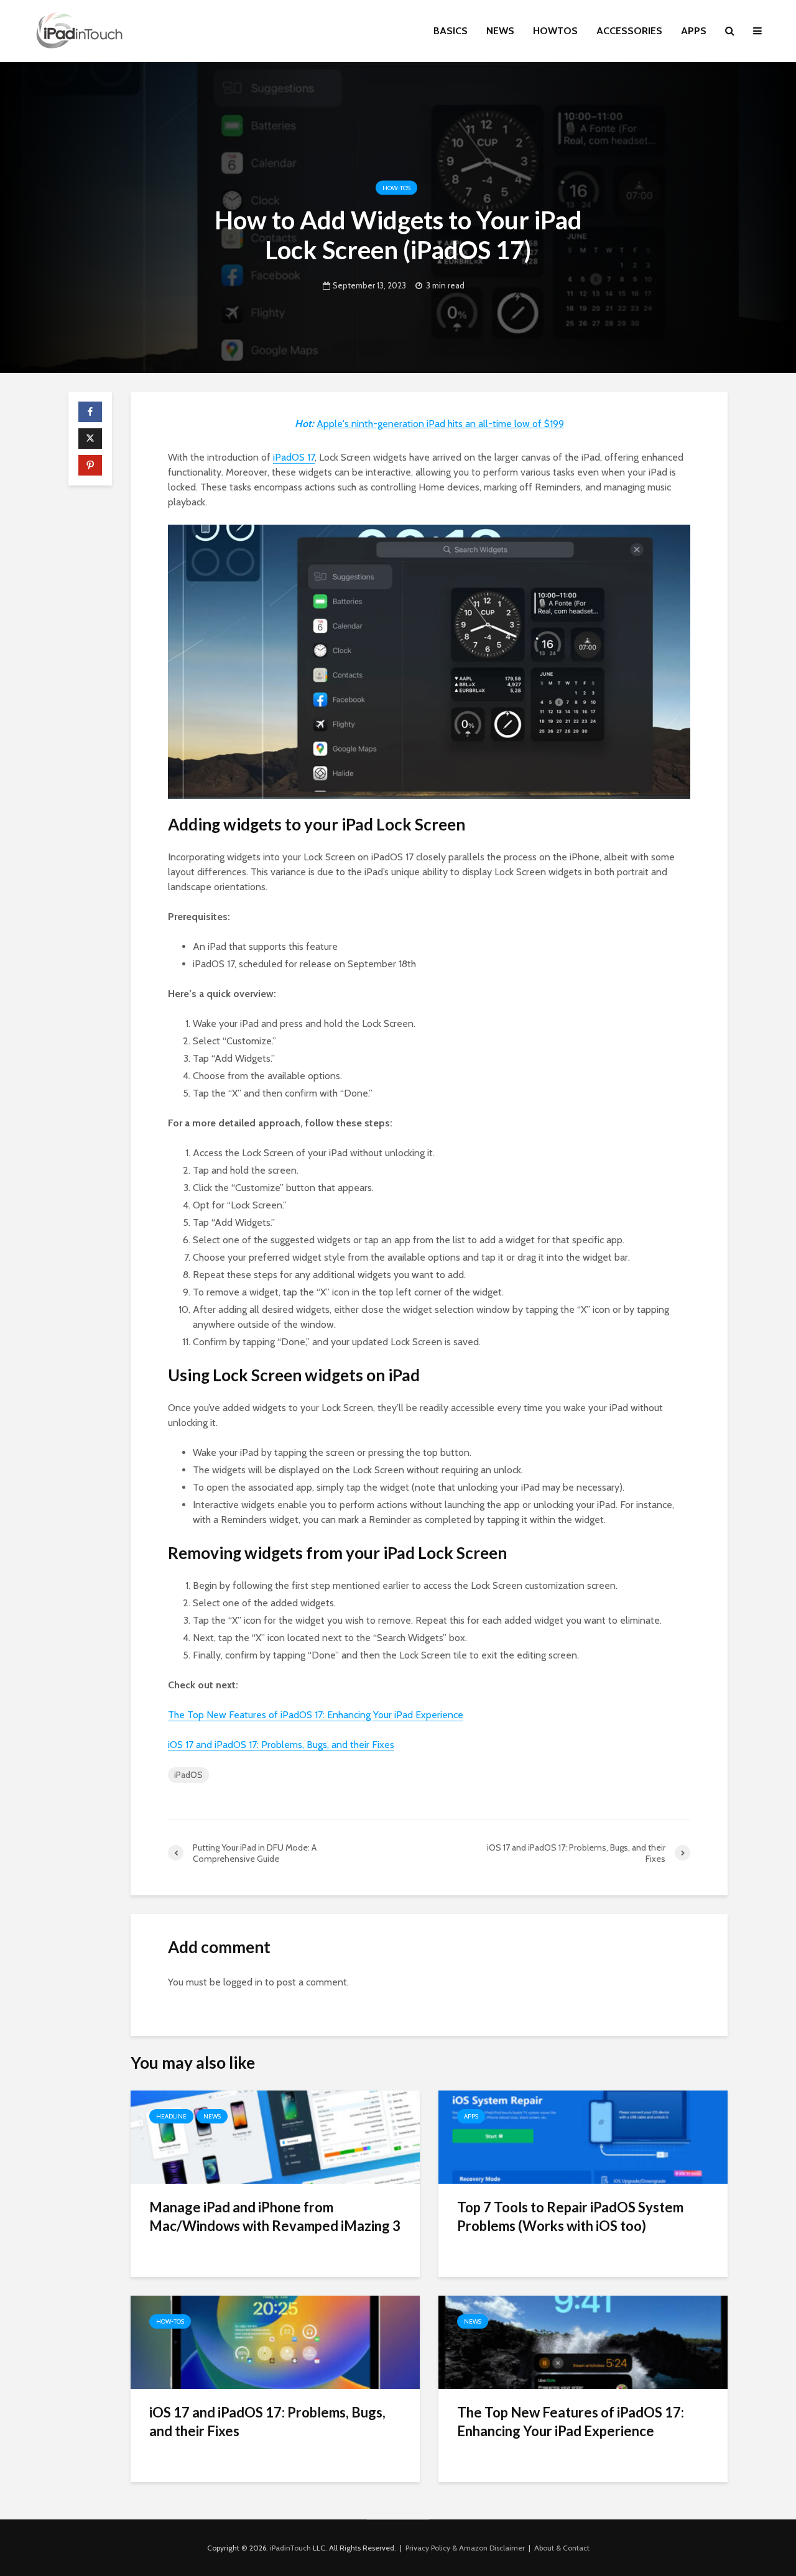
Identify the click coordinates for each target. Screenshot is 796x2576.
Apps (471, 2116)
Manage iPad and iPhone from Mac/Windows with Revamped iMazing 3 (275, 2216)
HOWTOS (555, 31)
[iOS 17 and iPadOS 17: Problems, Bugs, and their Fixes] (275, 2341)
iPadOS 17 (294, 457)
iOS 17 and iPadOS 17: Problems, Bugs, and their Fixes (281, 1745)
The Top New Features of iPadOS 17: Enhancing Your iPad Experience (316, 1715)
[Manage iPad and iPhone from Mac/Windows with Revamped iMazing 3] (275, 2136)
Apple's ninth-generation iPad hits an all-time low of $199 (440, 424)
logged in (243, 1982)
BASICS (451, 31)
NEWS (500, 31)
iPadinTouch (290, 2548)
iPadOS (188, 1775)
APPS (694, 31)
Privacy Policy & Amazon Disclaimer (465, 2548)
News (212, 2116)
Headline (171, 2116)
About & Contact (562, 2548)
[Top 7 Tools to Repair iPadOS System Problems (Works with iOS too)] (583, 2136)
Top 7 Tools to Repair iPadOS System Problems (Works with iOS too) (570, 2216)
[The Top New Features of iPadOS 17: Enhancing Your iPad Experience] (583, 2341)
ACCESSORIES (629, 31)
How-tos (396, 188)
